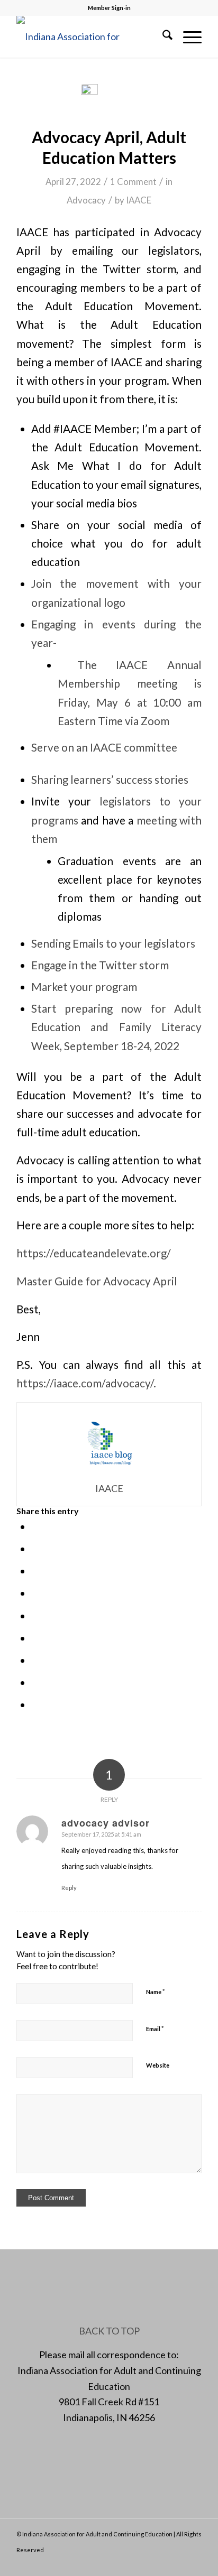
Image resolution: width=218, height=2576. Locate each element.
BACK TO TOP (109, 2331)
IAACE (139, 200)
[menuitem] (162, 36)
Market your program (84, 987)
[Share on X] (35, 1549)
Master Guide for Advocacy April (97, 1281)
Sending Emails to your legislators (113, 943)
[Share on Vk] (35, 1660)
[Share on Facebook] (35, 1526)
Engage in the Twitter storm (101, 965)
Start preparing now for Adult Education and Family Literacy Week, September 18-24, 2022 (117, 1027)
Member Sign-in (109, 8)
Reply (69, 1888)
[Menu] (187, 36)
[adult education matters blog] (109, 99)
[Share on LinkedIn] (35, 1616)
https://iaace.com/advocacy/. (86, 1383)
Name (156, 1991)
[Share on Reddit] (35, 1682)
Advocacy (86, 200)
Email (155, 2028)
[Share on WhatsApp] (35, 1571)
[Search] (162, 36)
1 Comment (133, 182)
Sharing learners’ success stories (110, 780)
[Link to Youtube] (194, 2563)
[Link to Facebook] (146, 2563)
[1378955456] (90, 36)
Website (158, 2065)
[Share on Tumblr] (35, 1638)
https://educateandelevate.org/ (94, 1253)
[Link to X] (162, 2563)
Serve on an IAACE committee (104, 747)
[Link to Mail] (178, 2563)
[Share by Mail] (35, 1704)
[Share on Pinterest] (35, 1593)
